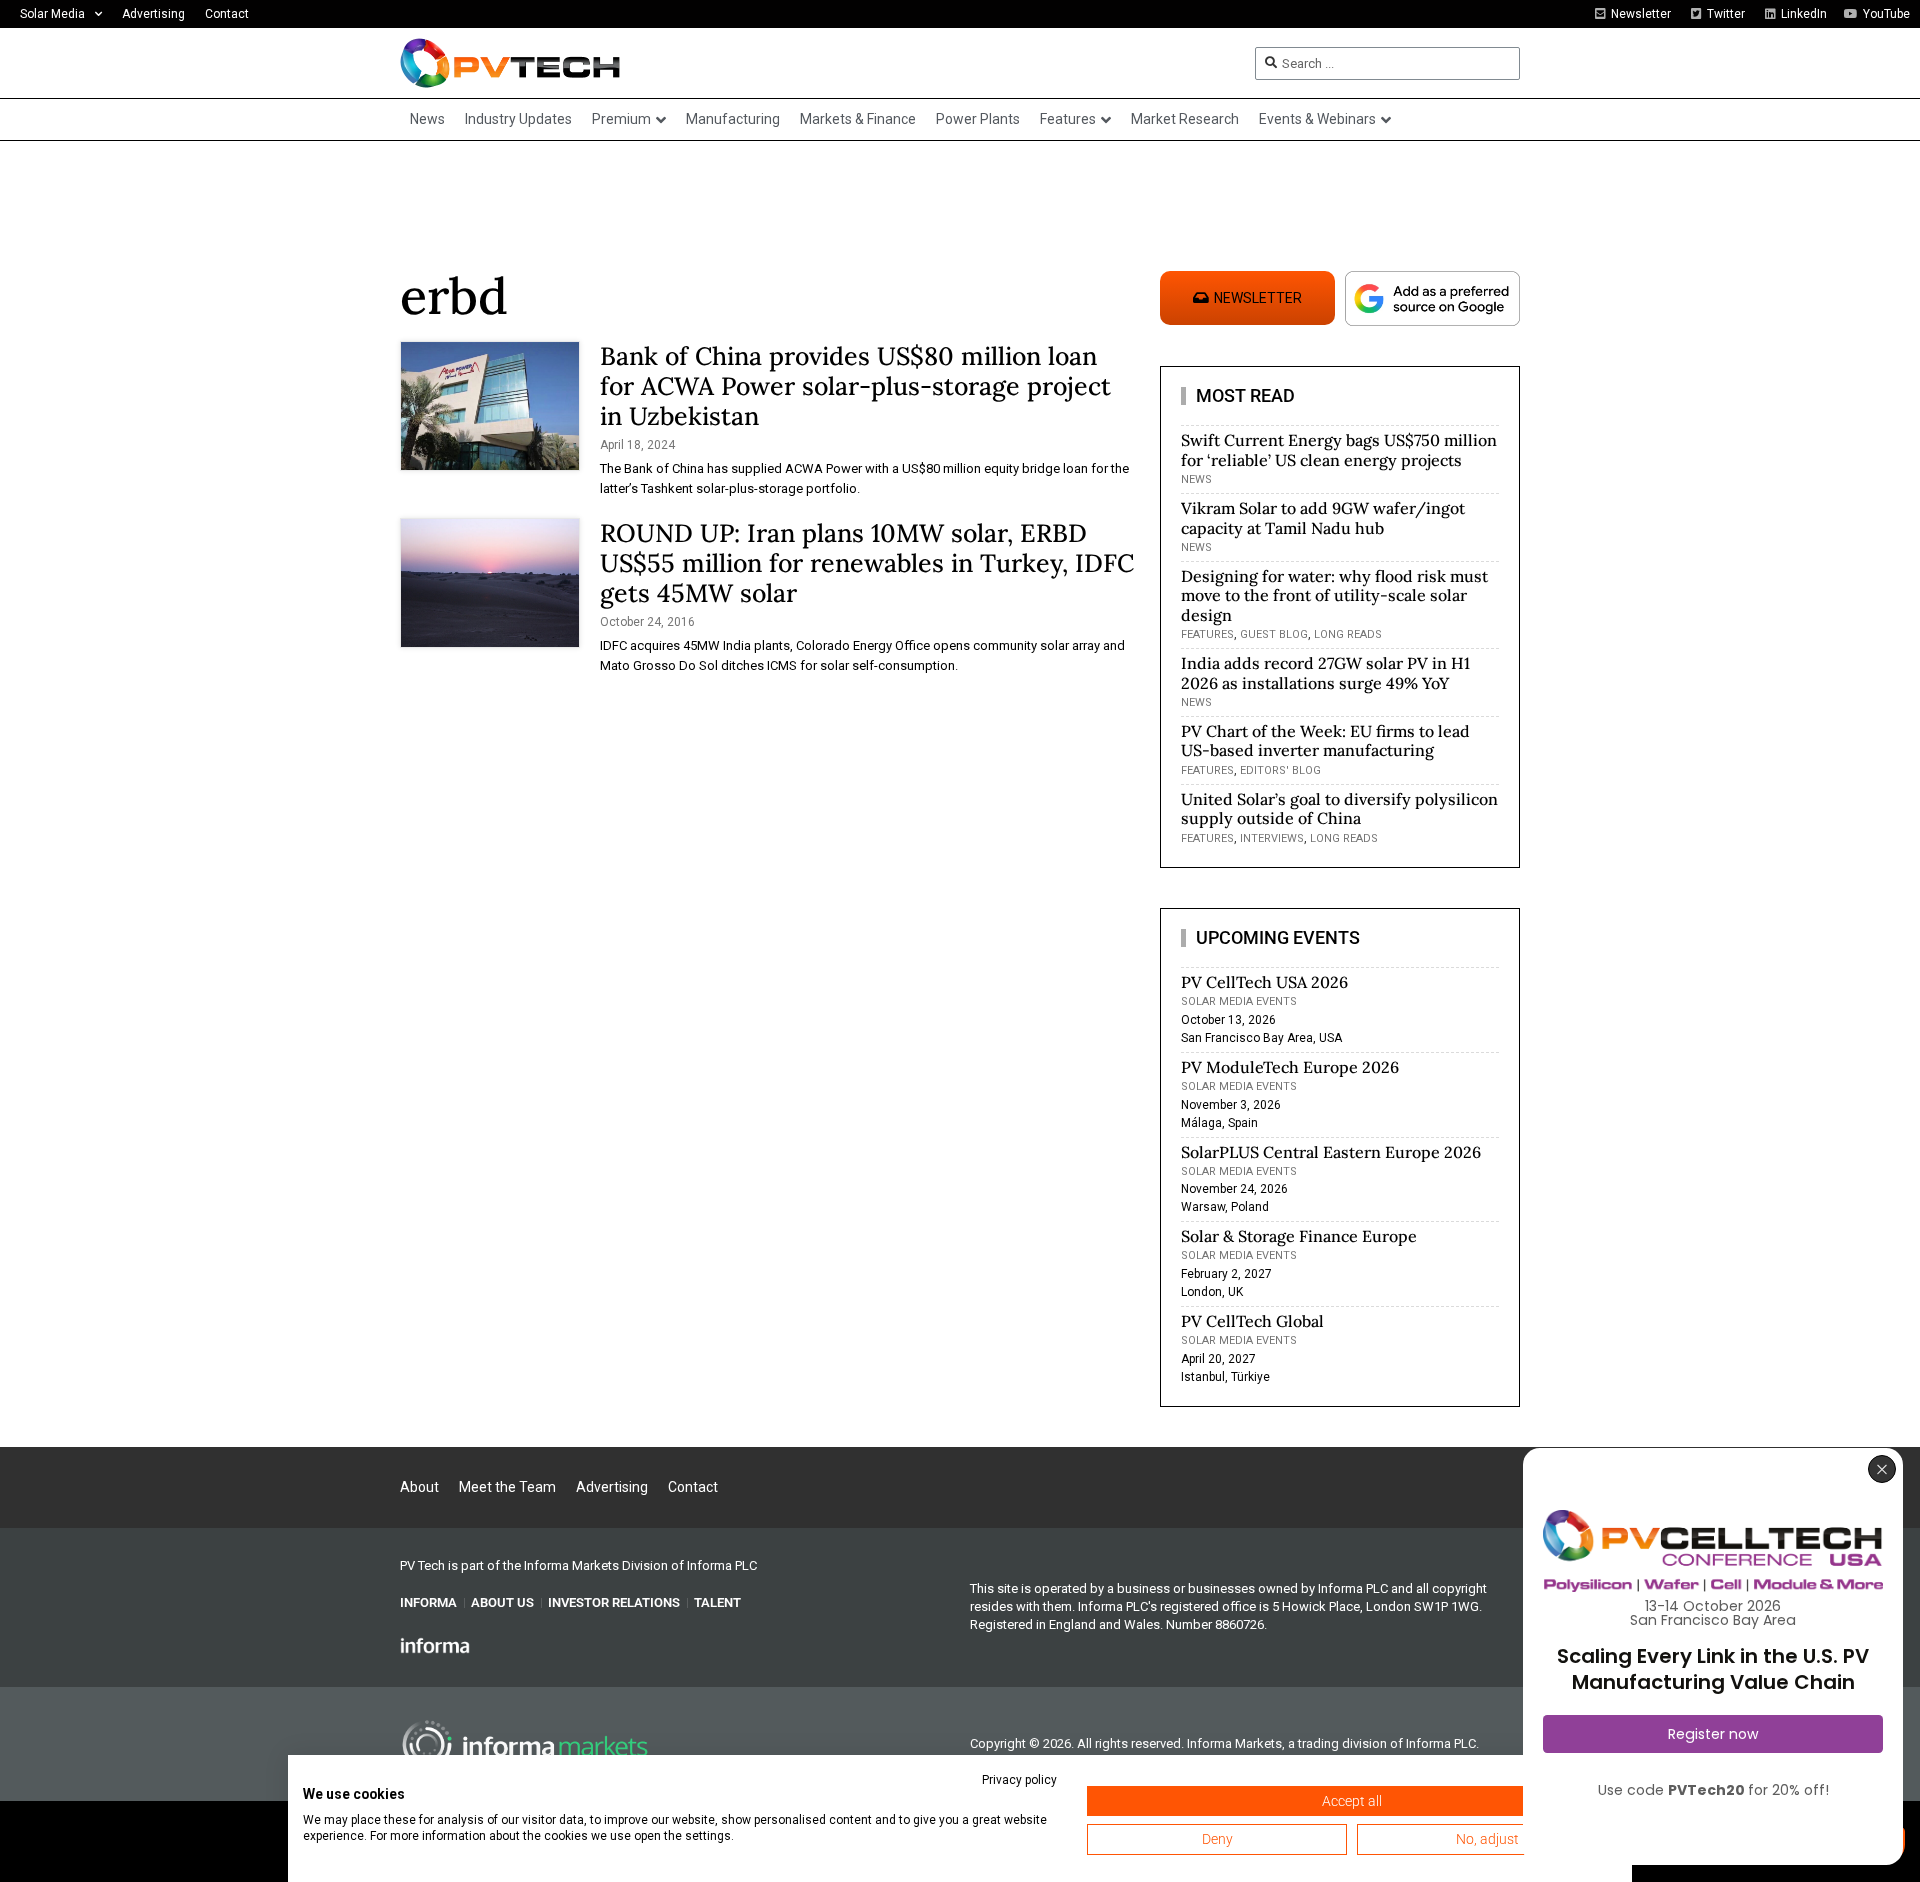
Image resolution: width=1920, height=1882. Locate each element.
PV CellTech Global (1252, 1321)
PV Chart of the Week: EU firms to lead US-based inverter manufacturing (1325, 740)
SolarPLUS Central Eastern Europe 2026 (1331, 1152)
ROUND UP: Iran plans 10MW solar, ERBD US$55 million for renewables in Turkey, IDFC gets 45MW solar (867, 563)
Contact (227, 14)
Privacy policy (1019, 1780)
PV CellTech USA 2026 (1264, 982)
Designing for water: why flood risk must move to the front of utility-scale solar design (1334, 595)
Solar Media (52, 14)
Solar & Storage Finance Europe (1299, 1236)
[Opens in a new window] (435, 1645)
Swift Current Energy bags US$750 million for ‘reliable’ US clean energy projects (1339, 449)
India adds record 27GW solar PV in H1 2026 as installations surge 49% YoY (1325, 672)
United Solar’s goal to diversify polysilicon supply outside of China (1339, 808)
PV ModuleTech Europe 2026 (1290, 1067)
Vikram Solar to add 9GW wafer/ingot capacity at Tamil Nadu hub (1323, 517)
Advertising (153, 14)
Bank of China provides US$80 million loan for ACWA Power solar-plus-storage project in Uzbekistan (855, 386)
